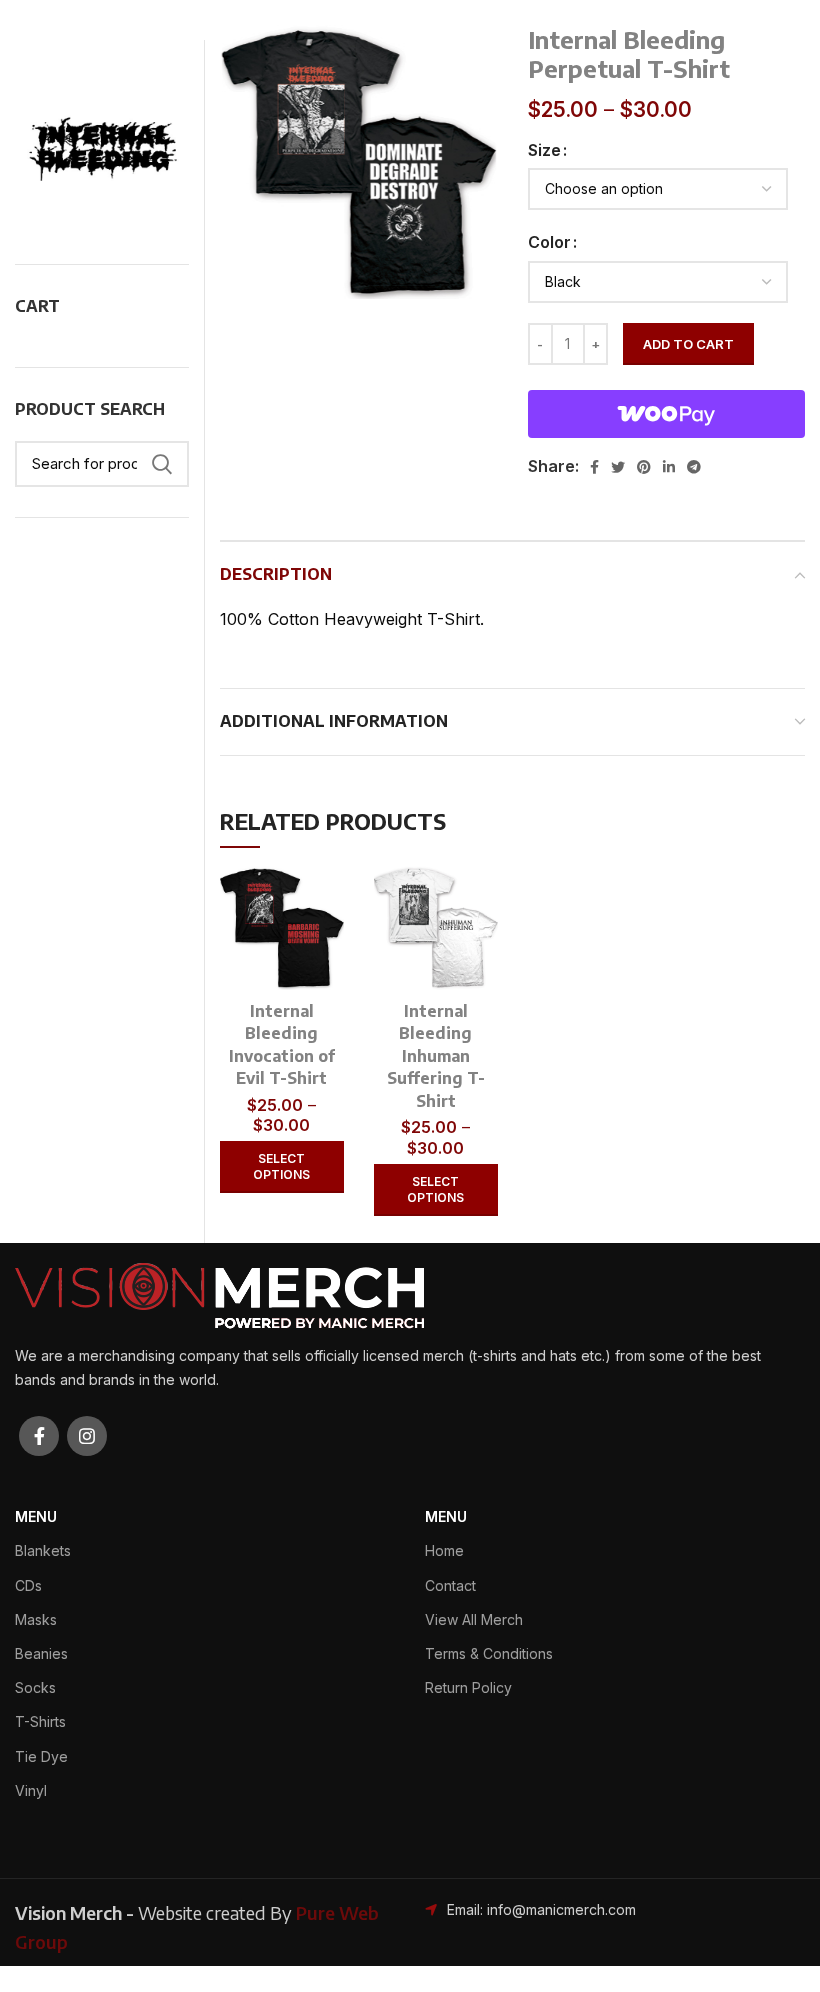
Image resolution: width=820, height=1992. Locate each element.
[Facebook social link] (594, 467)
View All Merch (474, 1619)
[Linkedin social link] (669, 467)
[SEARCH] (162, 464)
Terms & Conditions (489, 1653)
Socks (35, 1687)
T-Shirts (40, 1721)
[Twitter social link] (618, 467)
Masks (36, 1619)
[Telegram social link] (694, 467)
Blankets (43, 1550)
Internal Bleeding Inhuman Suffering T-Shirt (436, 1056)
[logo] (219, 1294)
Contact (450, 1585)
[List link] (546, 1910)
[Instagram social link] (87, 1436)
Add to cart (688, 344)
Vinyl (31, 1790)
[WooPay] (667, 414)
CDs (28, 1585)
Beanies (41, 1653)
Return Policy (468, 1687)
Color (549, 242)
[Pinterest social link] (644, 467)
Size (544, 150)
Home (444, 1550)
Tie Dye (41, 1756)
